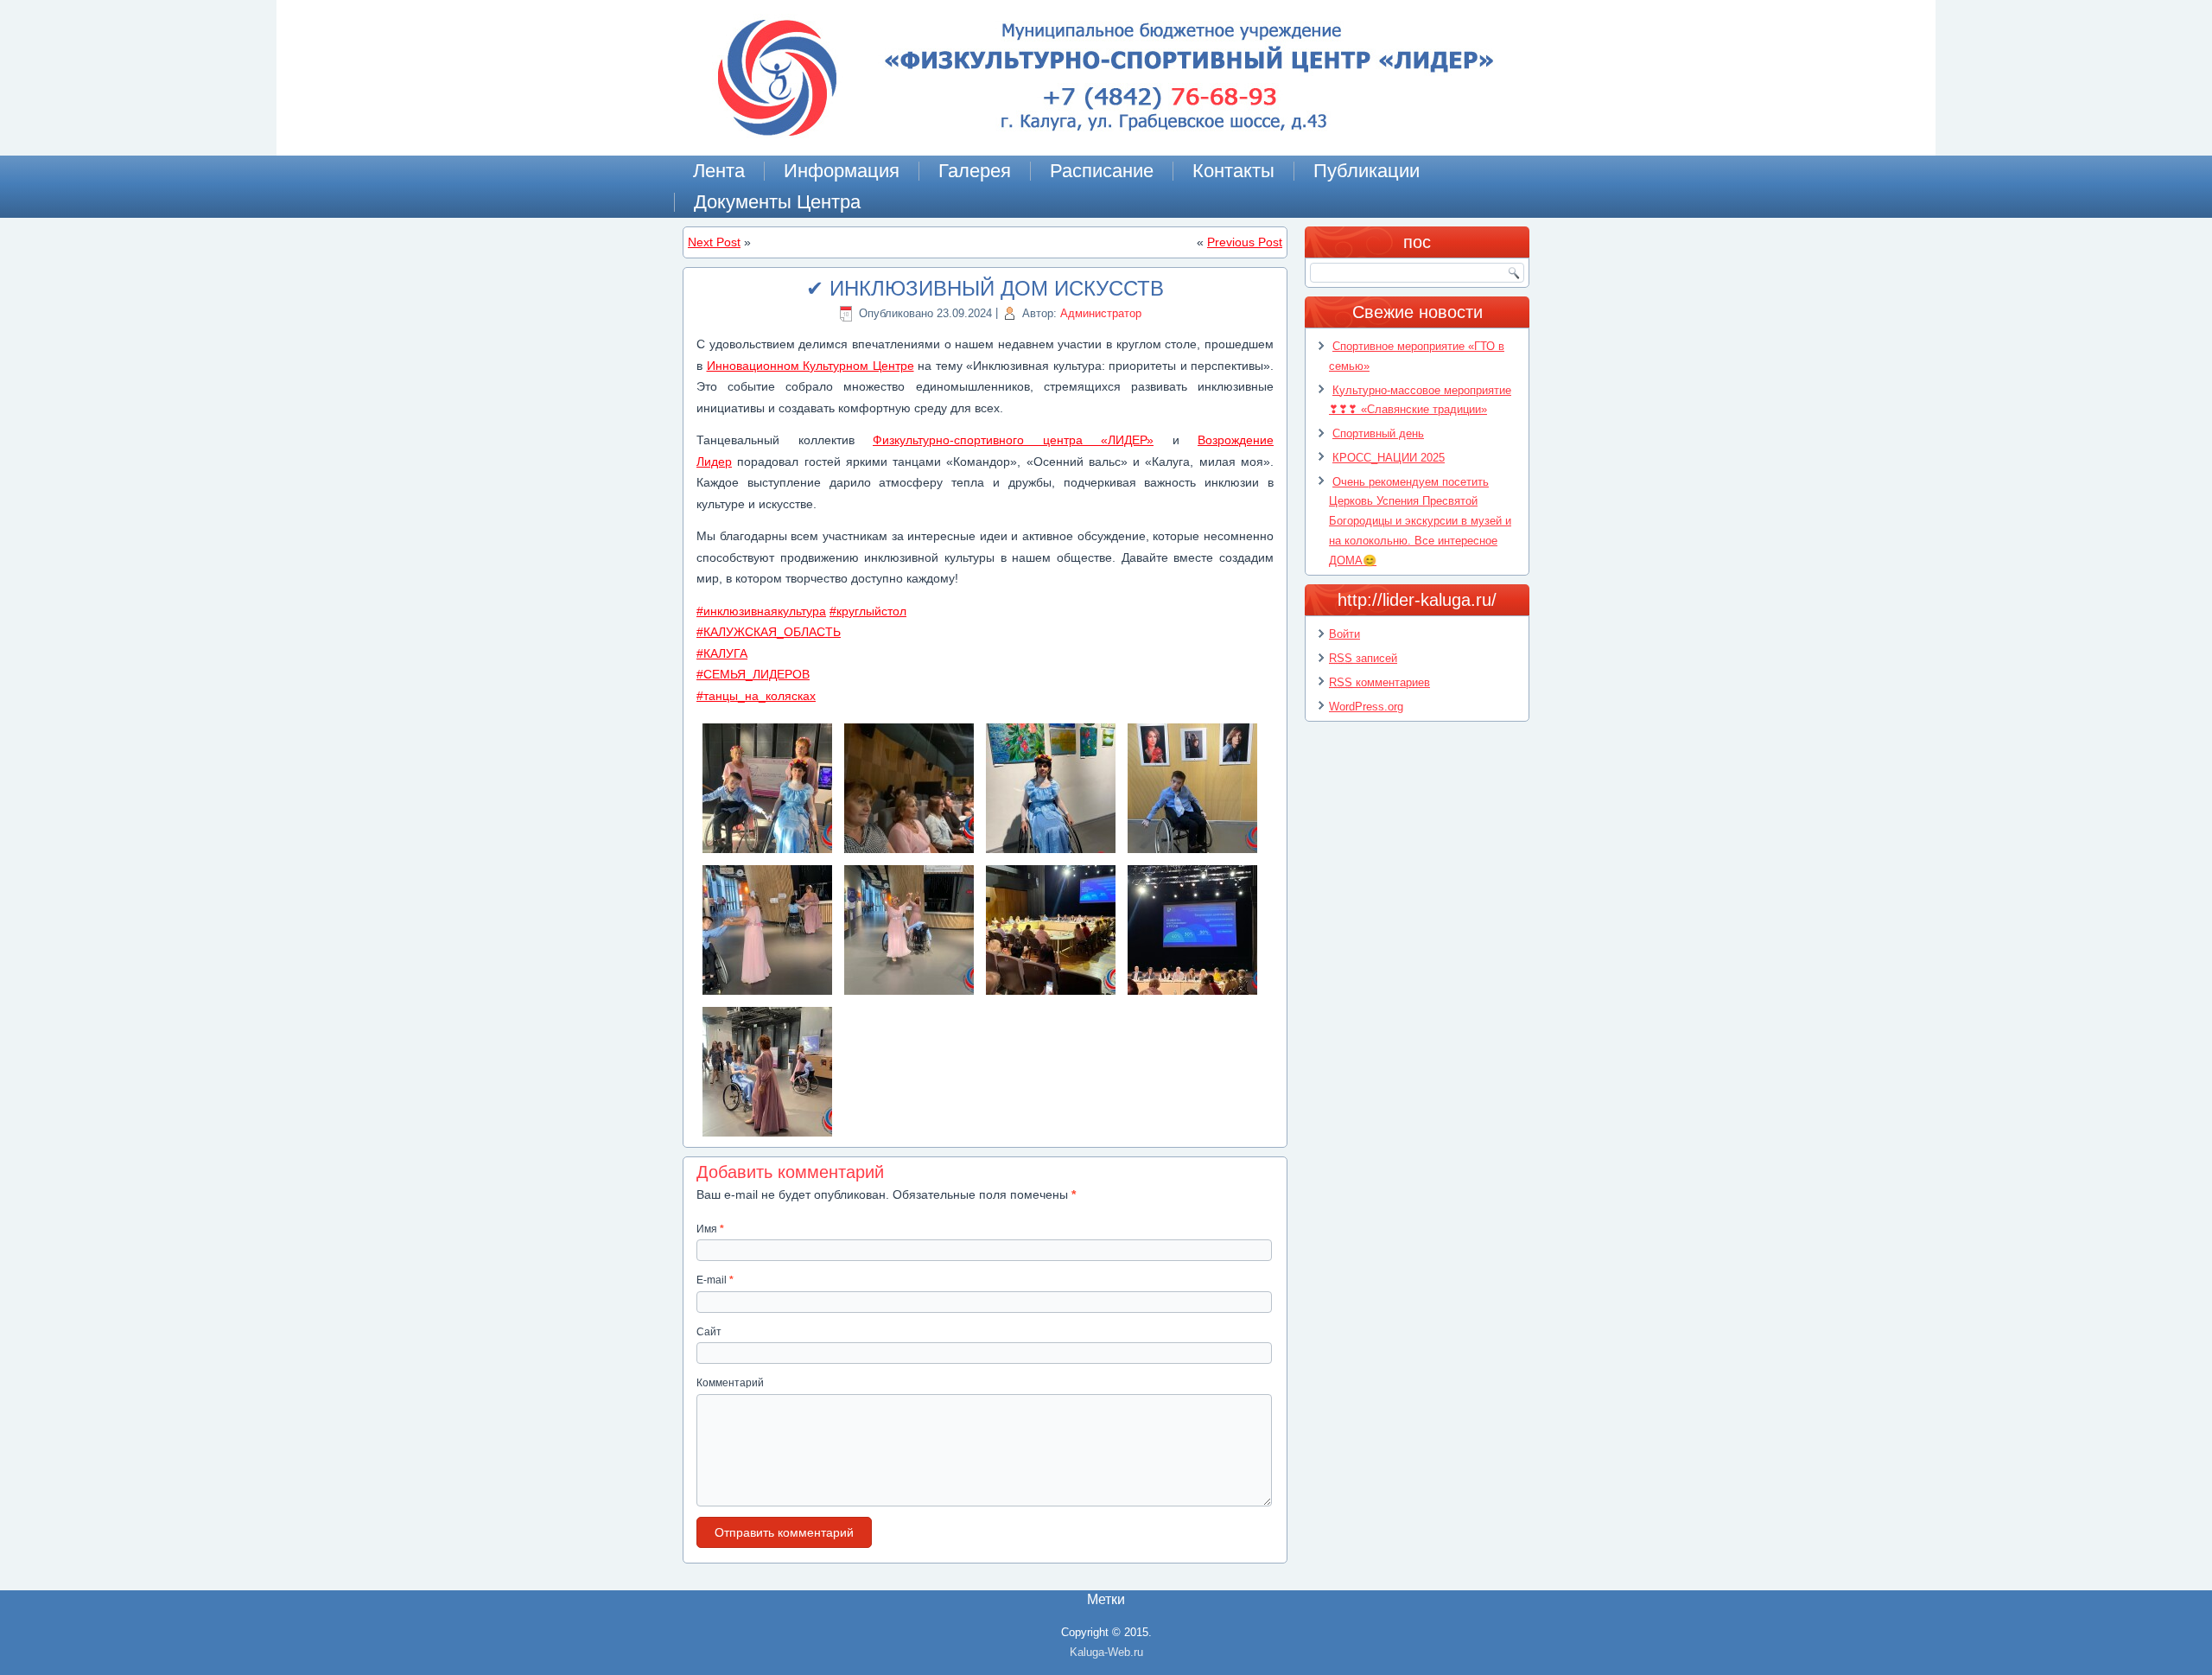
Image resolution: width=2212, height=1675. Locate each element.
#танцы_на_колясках (756, 696)
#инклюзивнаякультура (761, 611)
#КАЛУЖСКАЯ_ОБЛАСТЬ (769, 632)
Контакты (1233, 171)
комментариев (1379, 682)
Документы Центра (777, 202)
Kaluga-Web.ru (1106, 1652)
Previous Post (1245, 242)
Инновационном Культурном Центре (810, 366)
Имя (710, 1229)
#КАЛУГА (722, 653)
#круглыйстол (868, 611)
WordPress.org (1366, 707)
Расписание (1102, 171)
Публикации (1367, 171)
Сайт (709, 1332)
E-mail (715, 1280)
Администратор (1101, 313)
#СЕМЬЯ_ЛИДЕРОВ (753, 674)
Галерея (975, 171)
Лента (719, 171)
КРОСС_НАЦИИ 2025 (1389, 458)
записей (1363, 658)
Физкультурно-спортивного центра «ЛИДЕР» (1013, 440)
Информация (842, 171)
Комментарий (730, 1383)
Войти (1344, 634)
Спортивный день (1378, 433)
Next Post (714, 242)
